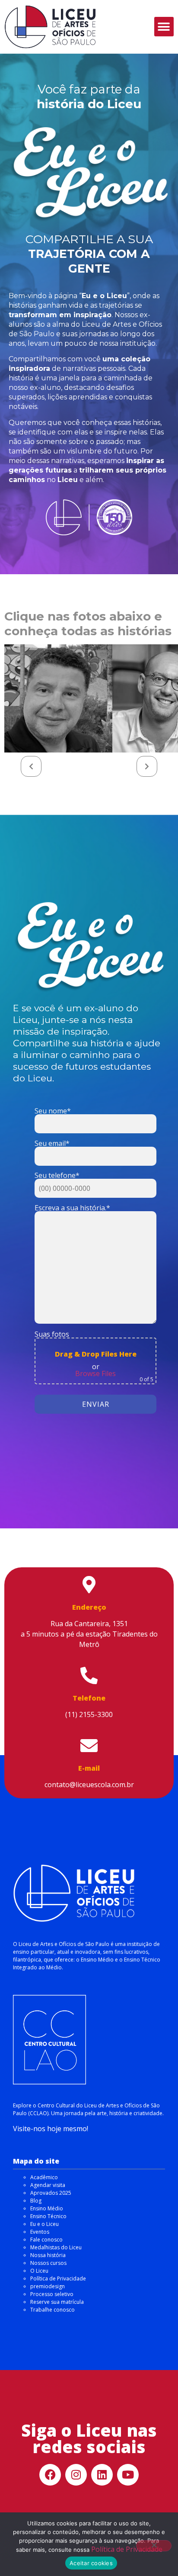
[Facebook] (50, 2475)
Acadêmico (44, 2177)
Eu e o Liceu (44, 2224)
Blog (36, 2201)
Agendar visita (48, 2185)
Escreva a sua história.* (72, 1208)
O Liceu (39, 2271)
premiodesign (48, 2286)
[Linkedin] (102, 2475)
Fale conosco (46, 2240)
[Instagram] (76, 2475)
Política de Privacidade (58, 2279)
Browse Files (95, 1373)
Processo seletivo (52, 2294)
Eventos (40, 2232)
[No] (154, 2546)
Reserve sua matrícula (57, 2302)
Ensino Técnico (48, 2216)
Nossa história (48, 2255)
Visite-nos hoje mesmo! (51, 2129)
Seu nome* (53, 1111)
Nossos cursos (48, 2263)
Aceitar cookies (91, 2563)
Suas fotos (94, 1357)
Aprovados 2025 (51, 2193)
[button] (164, 27)
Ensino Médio (47, 2208)
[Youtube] (128, 2475)
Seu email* (52, 1144)
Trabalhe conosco (52, 2310)
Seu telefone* (57, 1176)
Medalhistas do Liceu (56, 2247)
